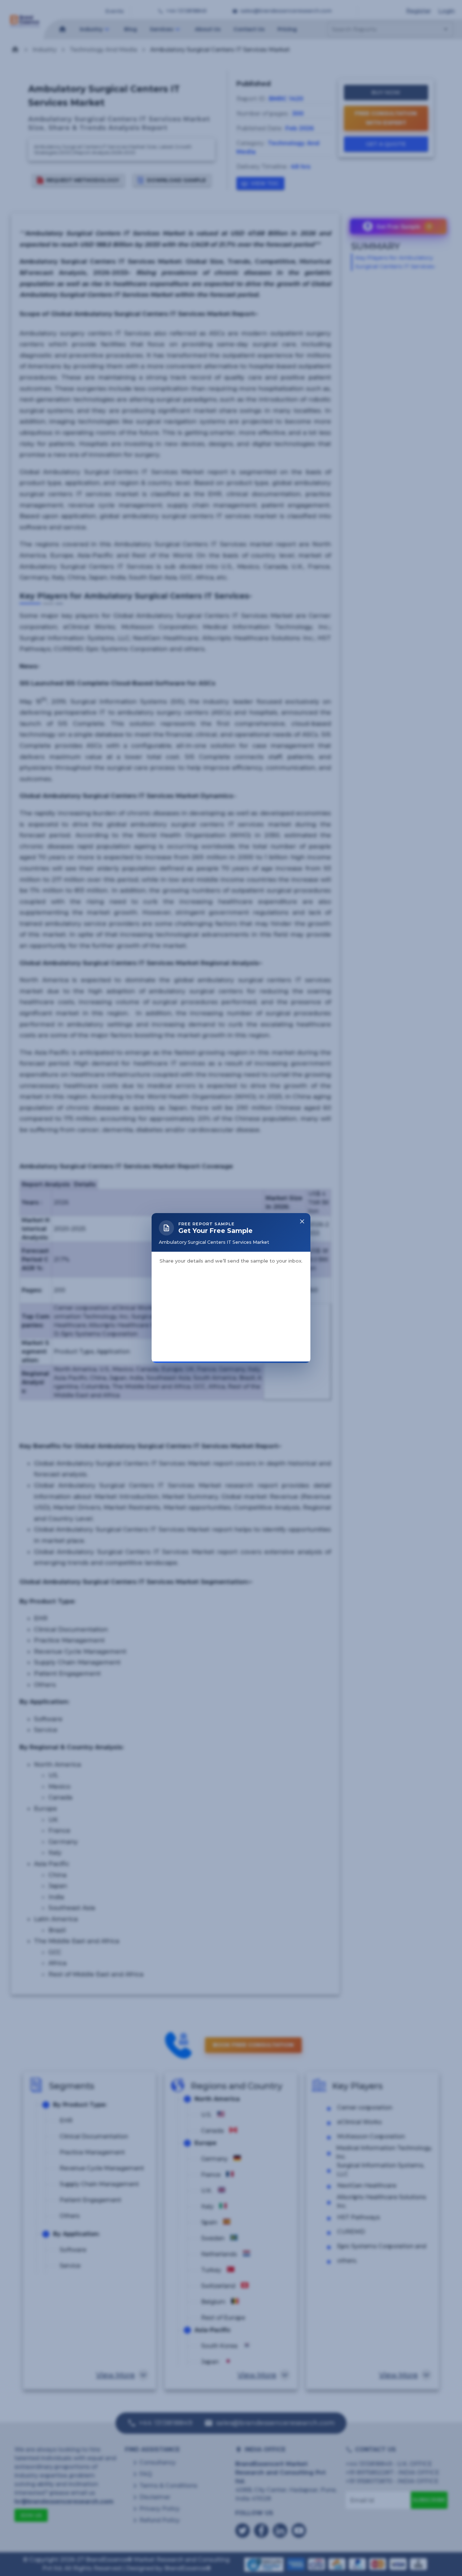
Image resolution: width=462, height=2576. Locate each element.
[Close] (302, 1151)
